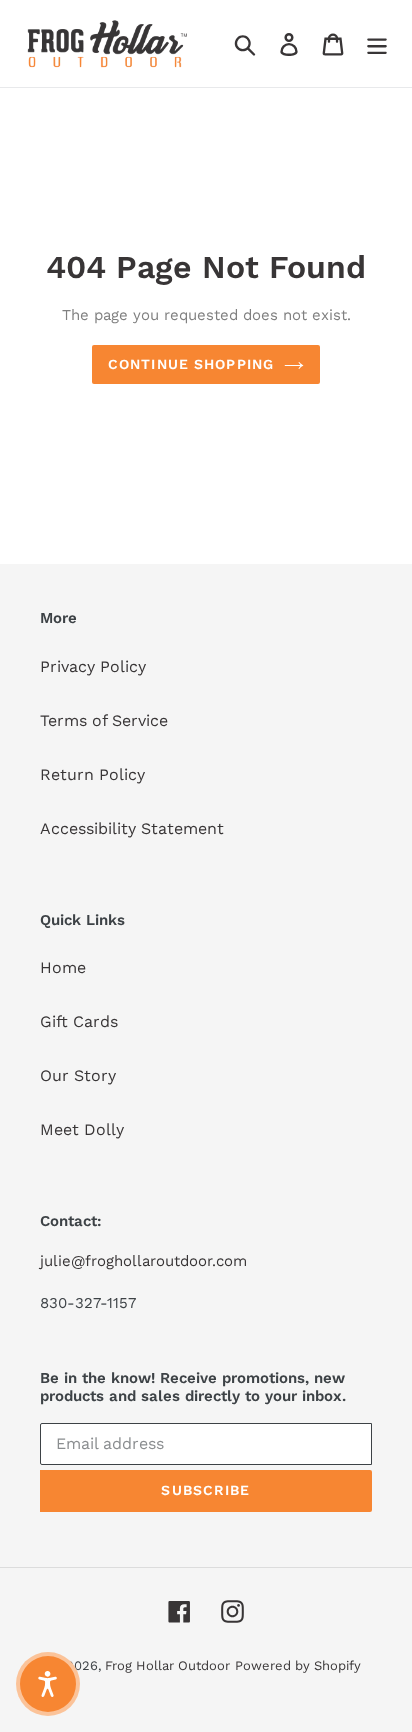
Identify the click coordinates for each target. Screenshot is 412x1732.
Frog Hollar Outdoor (167, 1665)
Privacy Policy (93, 666)
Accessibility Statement (132, 828)
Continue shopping (191, 364)
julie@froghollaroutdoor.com (143, 1261)
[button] (48, 1684)
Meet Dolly (82, 1129)
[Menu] (377, 43)
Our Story (78, 1075)
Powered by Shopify (298, 1665)
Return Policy (92, 774)
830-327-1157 (88, 1303)
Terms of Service (104, 720)
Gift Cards (79, 1021)
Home (63, 967)
